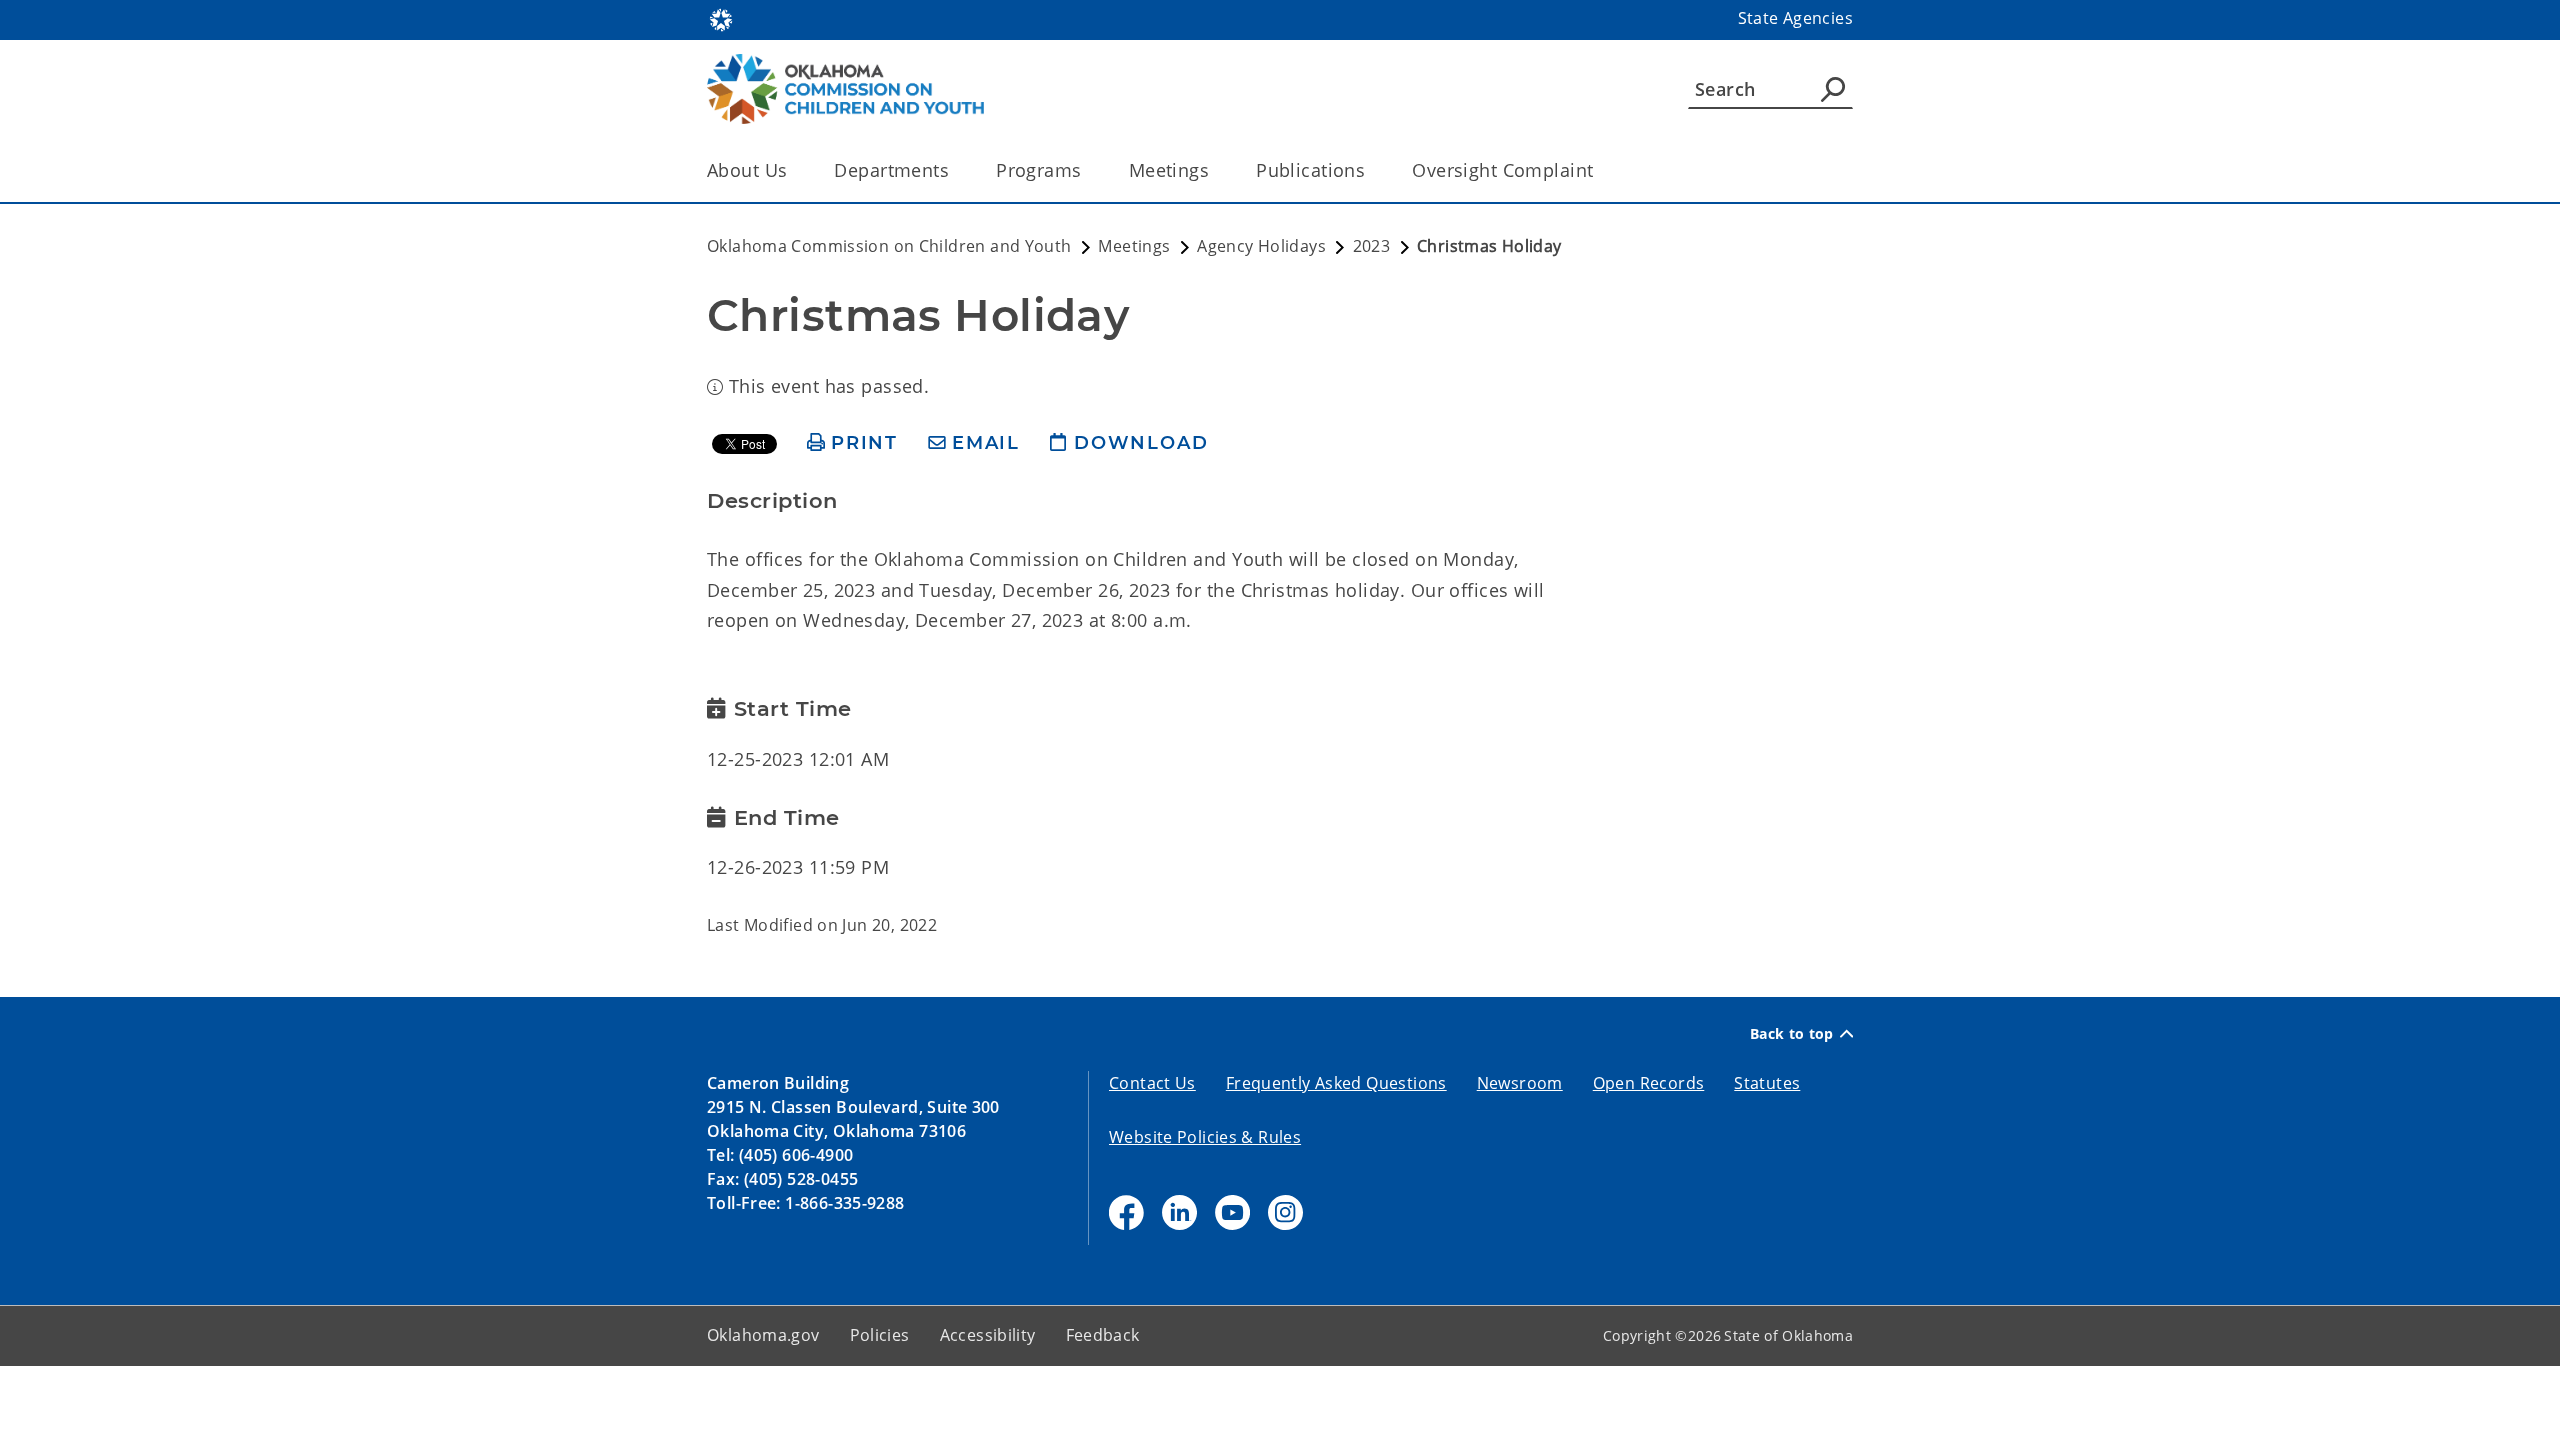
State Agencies (1795, 18)
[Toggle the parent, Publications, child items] (1371, 170)
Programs (1038, 170)
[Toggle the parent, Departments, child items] (955, 170)
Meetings (1169, 170)
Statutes (1767, 1083)
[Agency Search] (1833, 89)
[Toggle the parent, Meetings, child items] (1215, 170)
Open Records (1649, 1083)
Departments (891, 170)
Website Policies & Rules (1205, 1137)
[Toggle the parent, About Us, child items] (793, 170)
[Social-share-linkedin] (1179, 1212)
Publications (1310, 170)
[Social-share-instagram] (1285, 1212)
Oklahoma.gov (763, 1335)
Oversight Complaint (1502, 170)
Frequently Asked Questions (1336, 1083)
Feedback (1103, 1335)
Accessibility (988, 1335)
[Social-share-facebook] (1126, 1212)
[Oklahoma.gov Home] (721, 18)
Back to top (1792, 1034)
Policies (880, 1335)
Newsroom (1520, 1083)
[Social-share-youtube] (1232, 1212)
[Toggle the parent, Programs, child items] (1088, 170)
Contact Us (1152, 1083)
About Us (747, 170)
